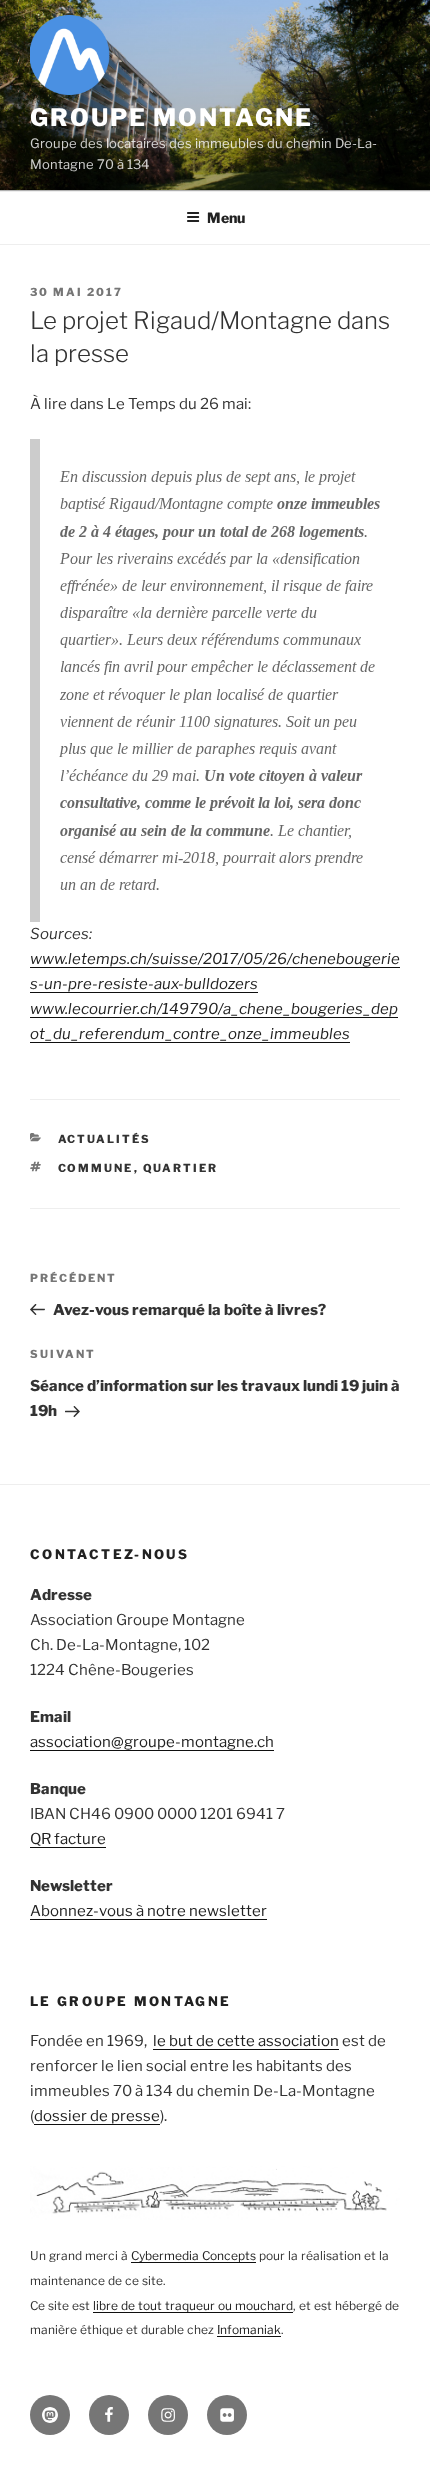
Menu (226, 217)
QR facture (68, 1839)
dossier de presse (97, 2116)
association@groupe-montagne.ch (152, 1742)
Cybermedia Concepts (193, 2255)
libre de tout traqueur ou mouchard (193, 2305)
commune (96, 1168)
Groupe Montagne (171, 117)
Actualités (105, 1139)
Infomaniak (249, 2329)
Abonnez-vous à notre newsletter (148, 1911)
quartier (181, 1168)
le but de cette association (246, 2041)
